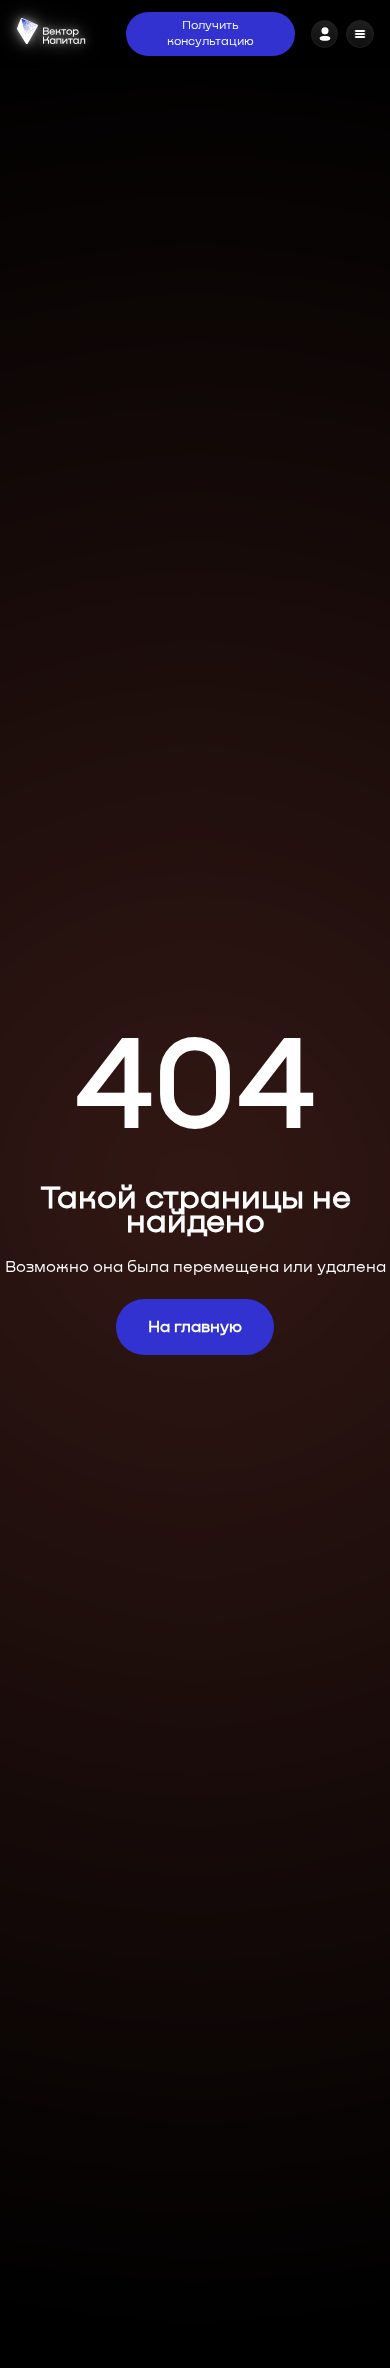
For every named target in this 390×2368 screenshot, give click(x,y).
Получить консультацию (210, 34)
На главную (195, 1327)
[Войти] (325, 34)
